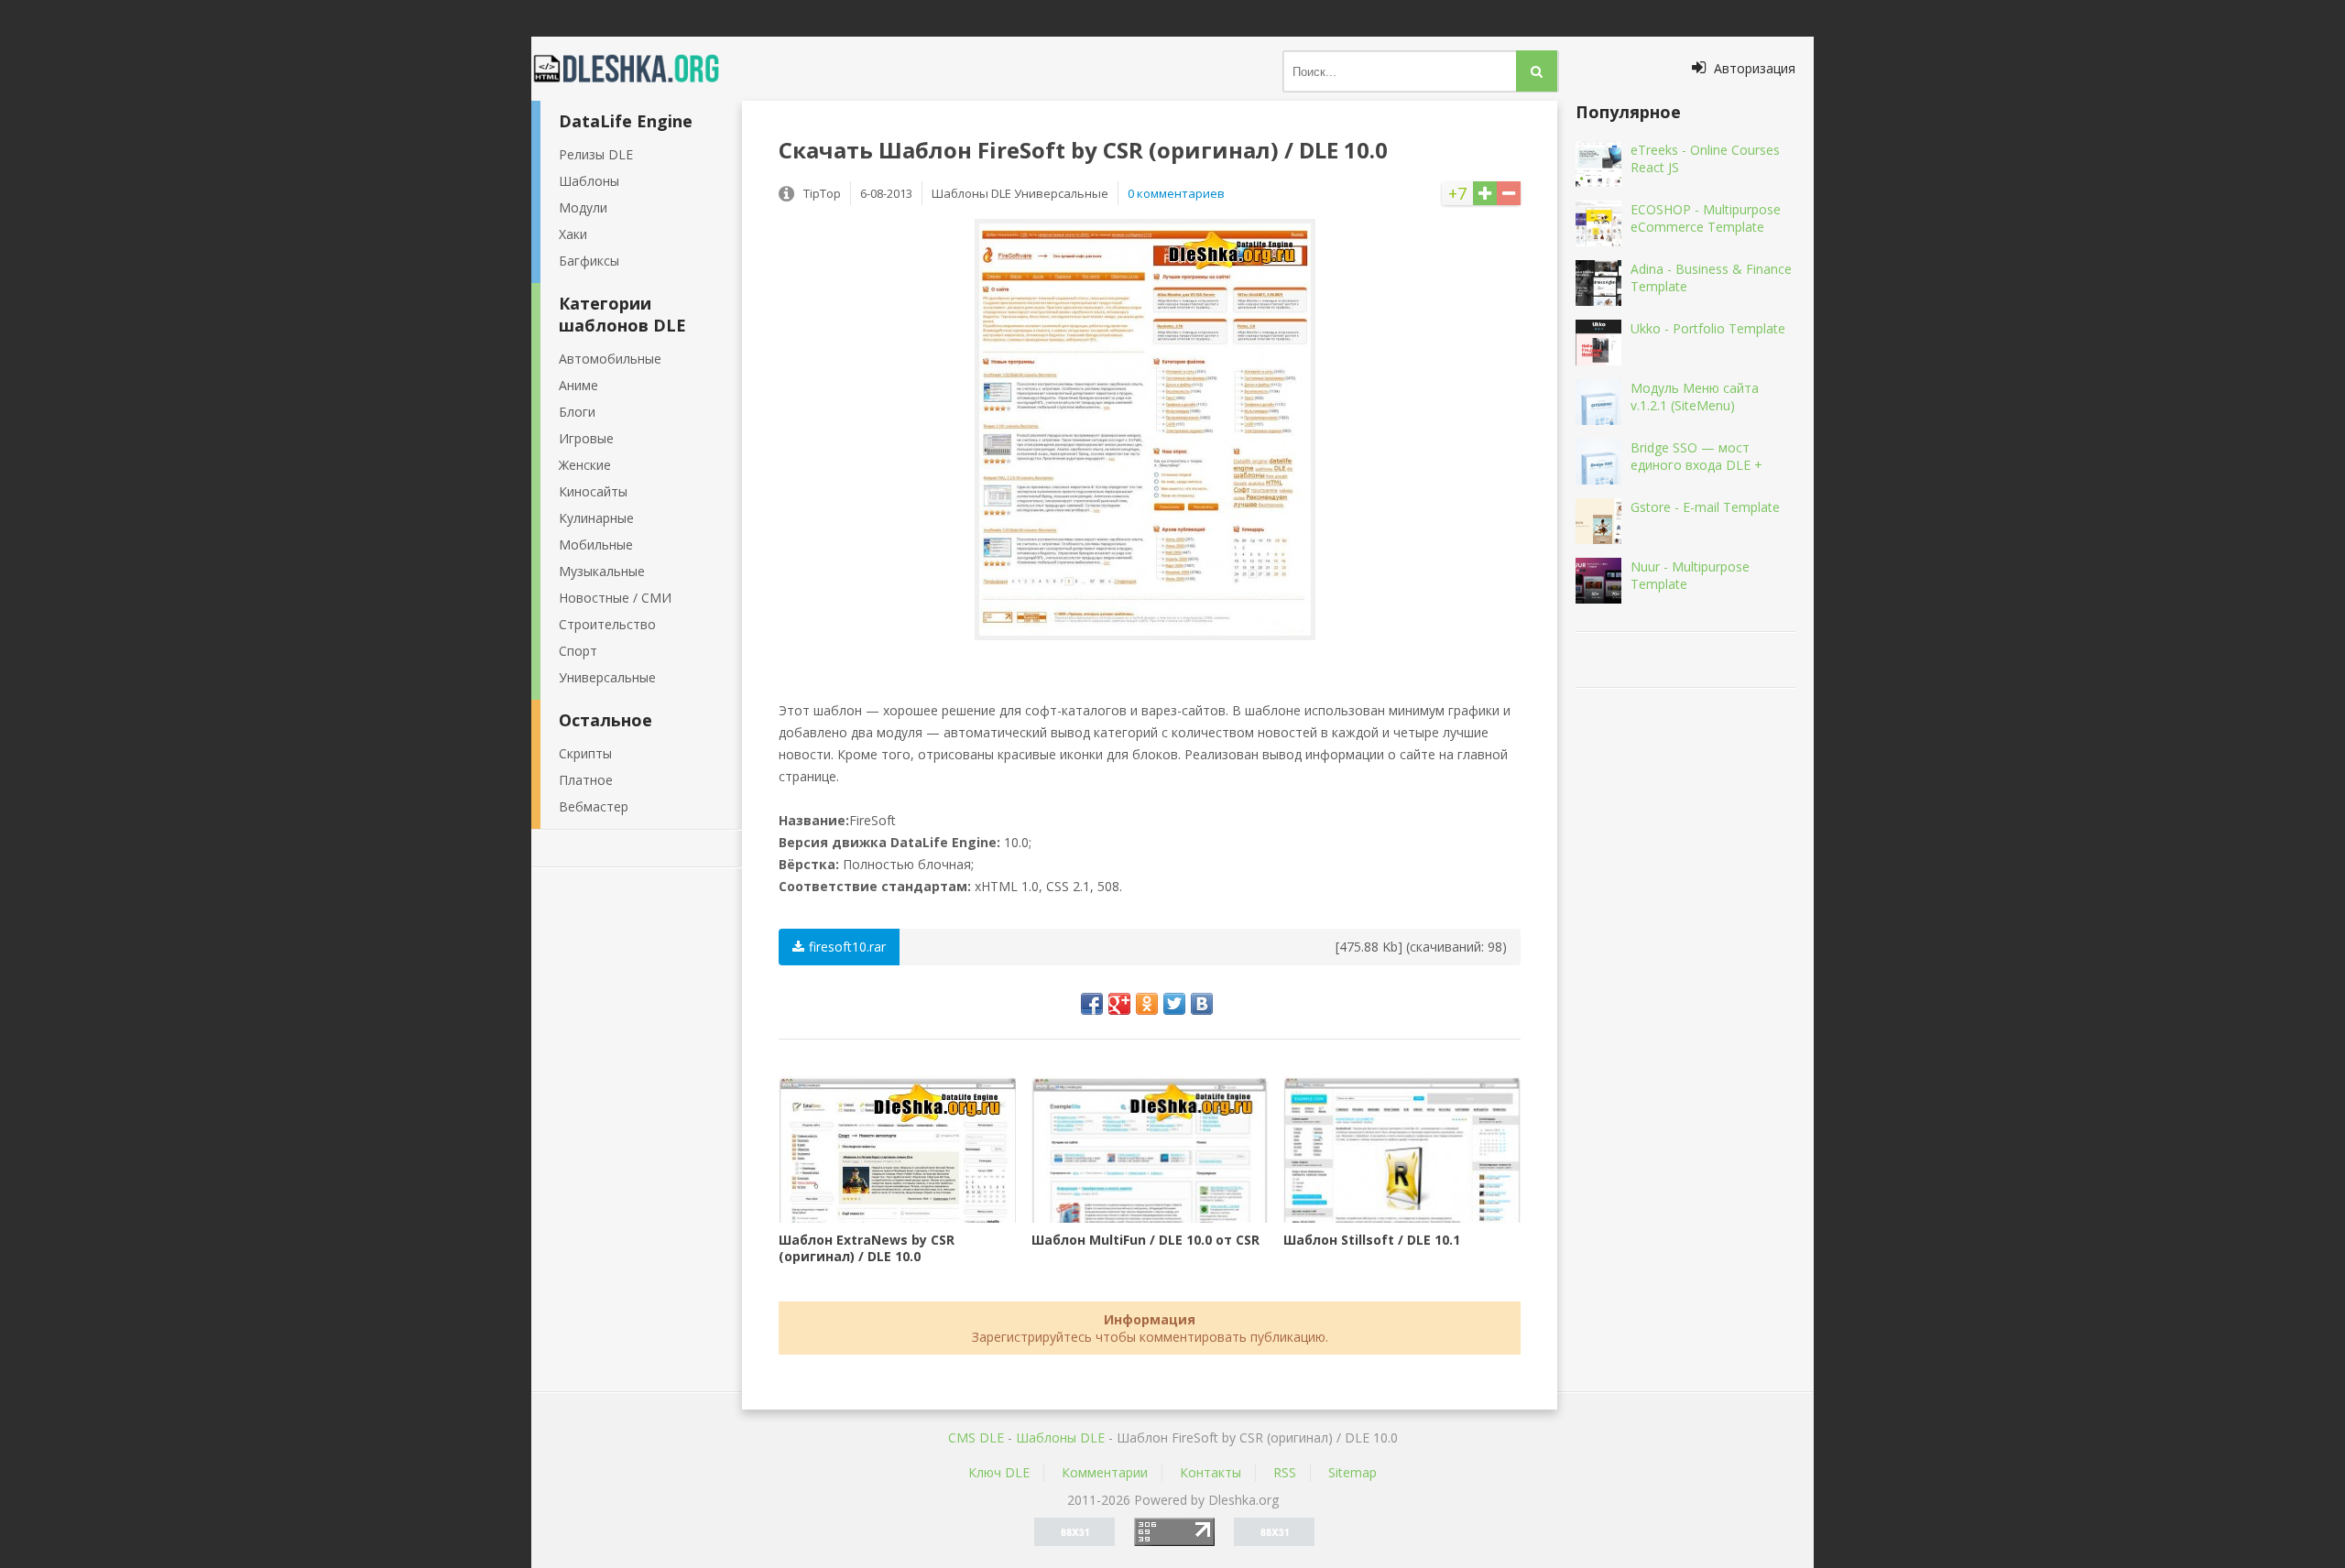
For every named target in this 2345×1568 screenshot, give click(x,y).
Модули (583, 207)
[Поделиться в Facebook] (1092, 1004)
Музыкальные (602, 571)
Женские (585, 465)
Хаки (573, 234)
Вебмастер (594, 806)
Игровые (586, 438)
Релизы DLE (596, 154)
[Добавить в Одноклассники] (1147, 1004)
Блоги (577, 412)
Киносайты (593, 491)
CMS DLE (976, 1437)
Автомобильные (610, 359)
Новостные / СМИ (615, 598)
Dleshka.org (637, 69)
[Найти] (1537, 71)
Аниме (578, 385)
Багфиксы (589, 261)
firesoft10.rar (847, 947)
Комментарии (1105, 1472)
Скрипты (585, 753)
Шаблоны (589, 181)
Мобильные (596, 544)
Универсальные (607, 677)
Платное (586, 780)
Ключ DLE (999, 1472)
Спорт (578, 651)
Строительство (607, 624)
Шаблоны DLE (1060, 1437)
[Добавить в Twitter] (1174, 1004)
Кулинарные (596, 518)
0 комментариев (1176, 193)
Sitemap (1352, 1472)
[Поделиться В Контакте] (1202, 1004)
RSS (1285, 1472)
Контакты (1211, 1472)
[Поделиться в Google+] (1119, 1004)
